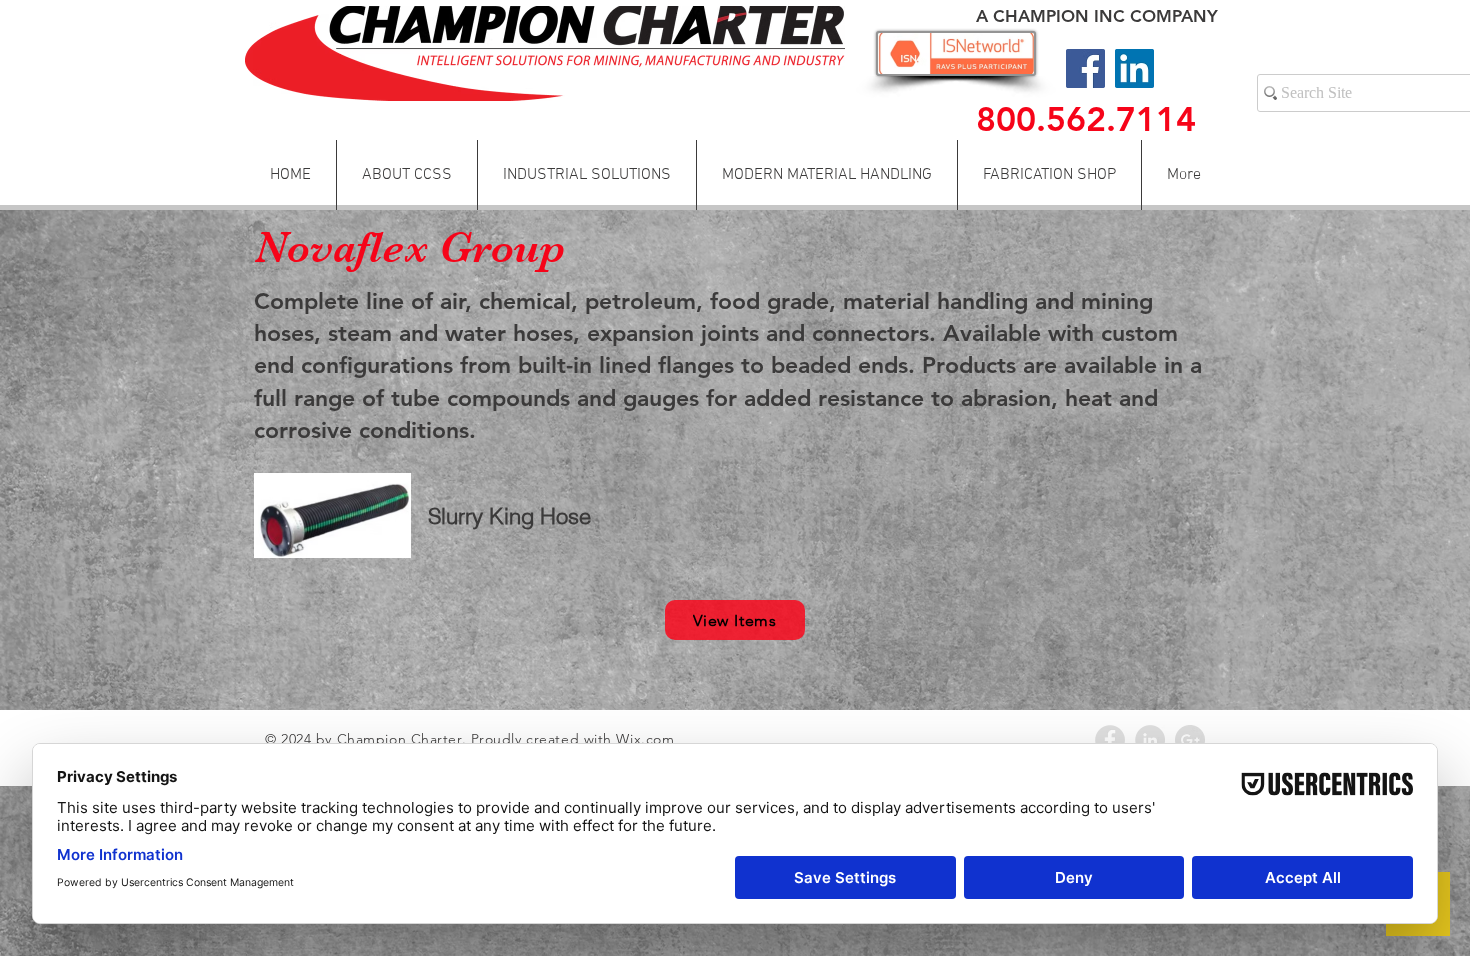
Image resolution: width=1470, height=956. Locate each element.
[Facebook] (1085, 68)
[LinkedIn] (1134, 68)
